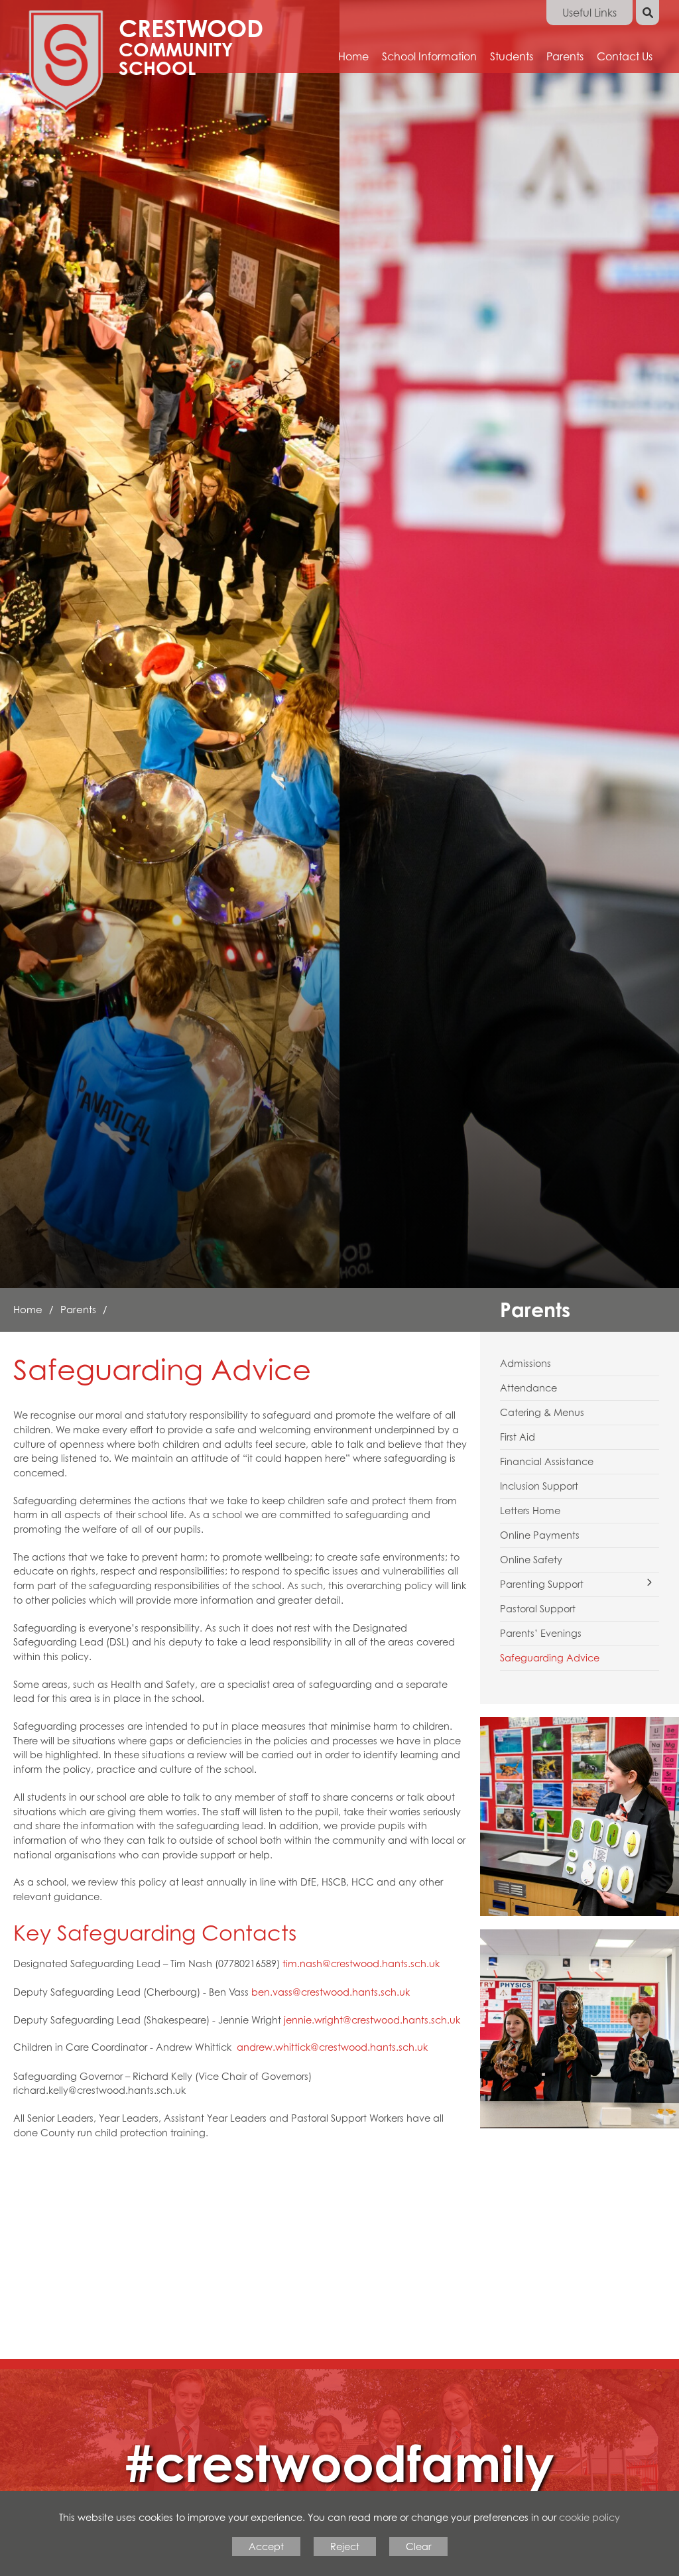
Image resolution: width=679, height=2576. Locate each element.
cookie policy (589, 2517)
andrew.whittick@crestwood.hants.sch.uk (332, 2047)
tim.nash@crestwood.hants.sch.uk (361, 1964)
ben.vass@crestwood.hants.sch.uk (331, 1992)
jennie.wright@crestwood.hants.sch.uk (372, 2020)
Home (28, 1309)
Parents (78, 1309)
